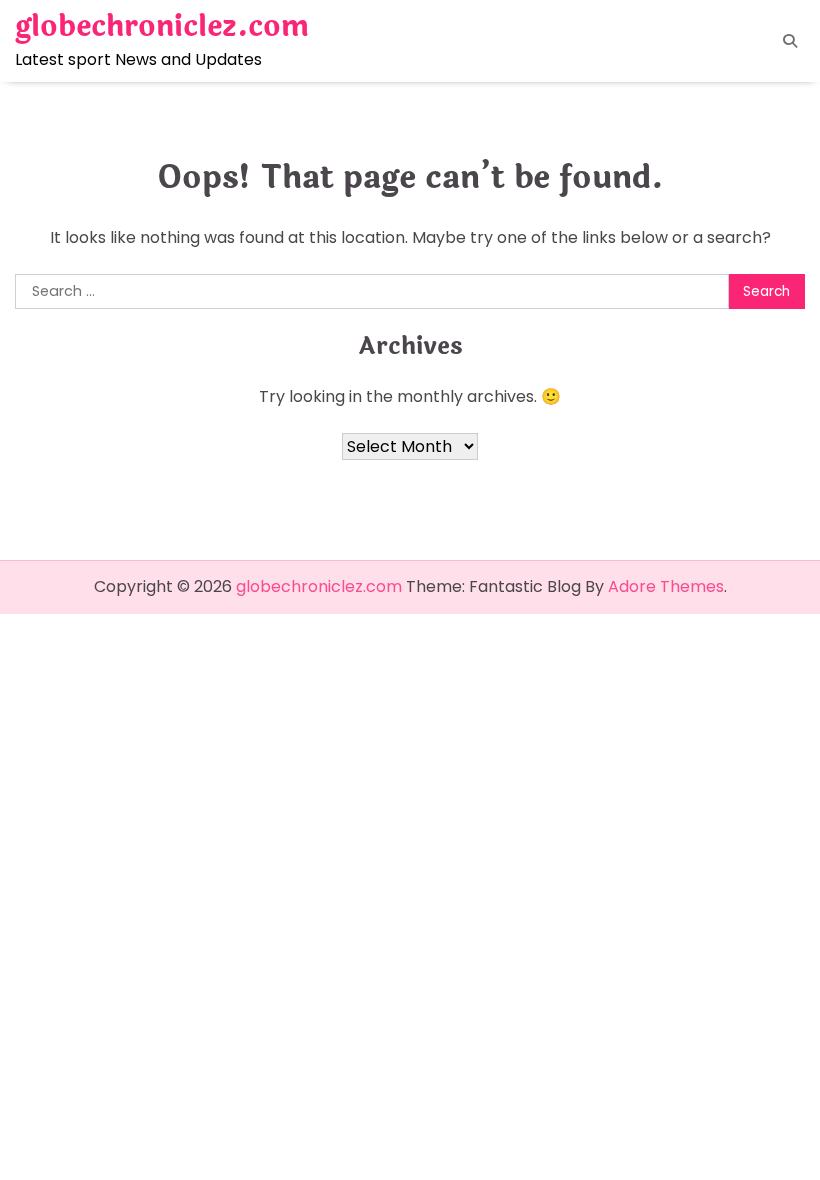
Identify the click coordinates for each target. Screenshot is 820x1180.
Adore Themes (666, 586)
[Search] (790, 41)
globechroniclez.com (162, 26)
